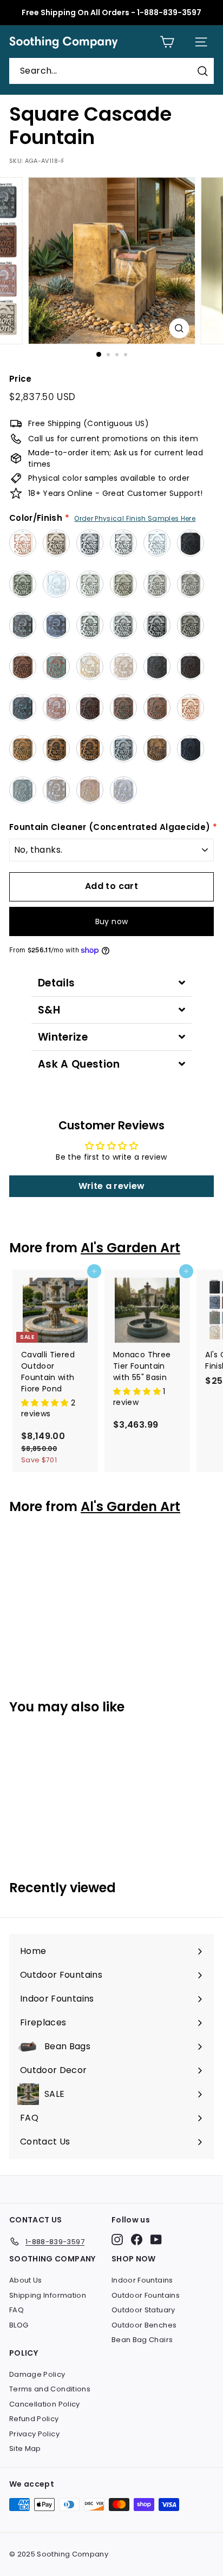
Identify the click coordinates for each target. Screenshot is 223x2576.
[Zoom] (179, 328)
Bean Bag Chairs (142, 2340)
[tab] (111, 983)
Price (21, 379)
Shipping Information (48, 2295)
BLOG (19, 2325)
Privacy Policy (34, 2434)
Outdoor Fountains (146, 2295)
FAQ (17, 2310)
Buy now (111, 921)
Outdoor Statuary (143, 2310)
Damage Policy (37, 2374)
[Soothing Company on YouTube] (156, 2240)
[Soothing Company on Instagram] (117, 2240)
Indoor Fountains (142, 2280)
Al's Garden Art (130, 1248)
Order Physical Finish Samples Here (135, 518)
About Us (26, 2280)
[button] (46, 1403)
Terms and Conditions (50, 2389)
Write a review (112, 1186)
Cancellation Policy (45, 2404)
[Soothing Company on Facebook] (137, 2240)
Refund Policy (34, 2419)
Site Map (25, 2448)
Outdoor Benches (144, 2325)
